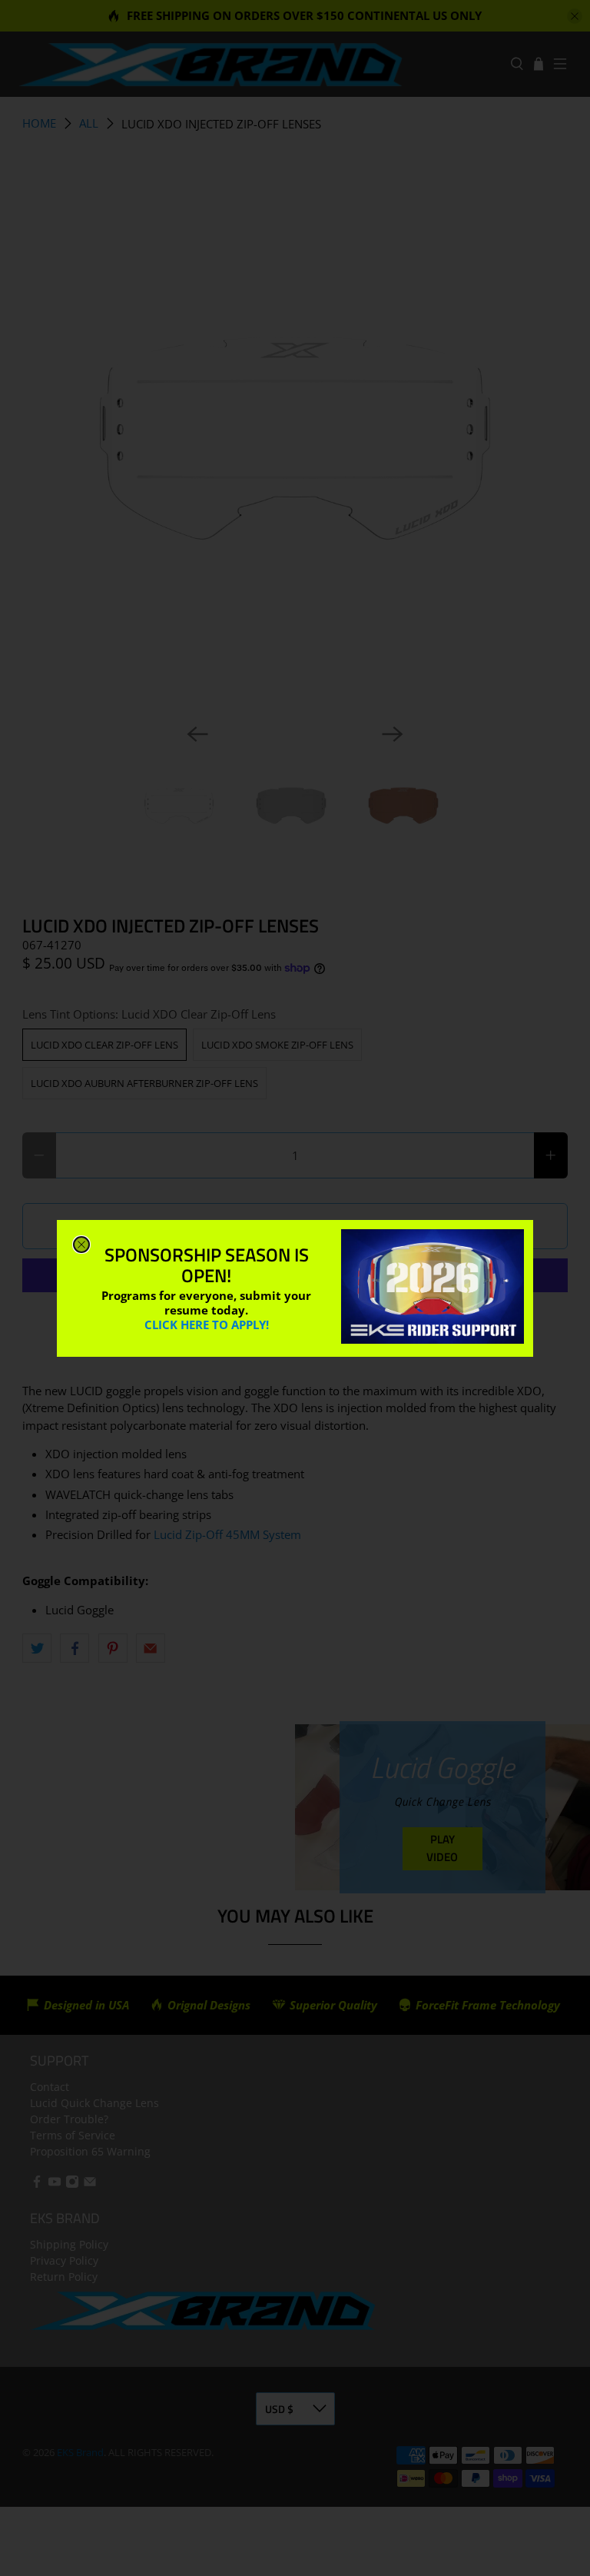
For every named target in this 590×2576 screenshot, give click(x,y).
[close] (81, 1245)
